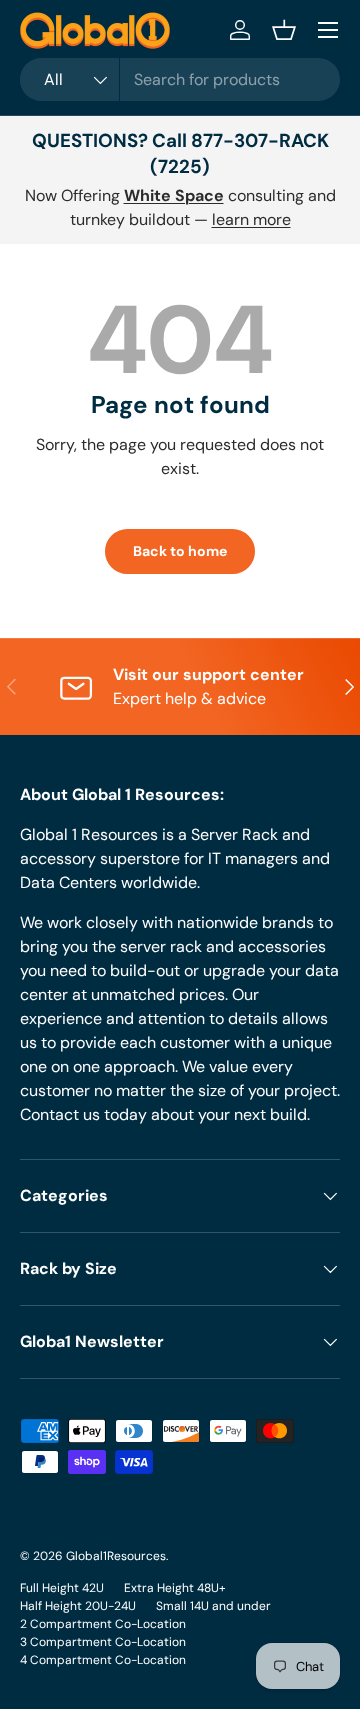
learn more (251, 219)
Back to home (180, 551)
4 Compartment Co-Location (103, 1660)
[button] (284, 30)
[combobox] (180, 79)
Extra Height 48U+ (175, 1588)
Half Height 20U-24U (78, 1606)
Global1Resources (116, 1556)
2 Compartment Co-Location (103, 1624)
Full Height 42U (62, 1588)
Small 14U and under (213, 1606)
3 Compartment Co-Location (103, 1642)
